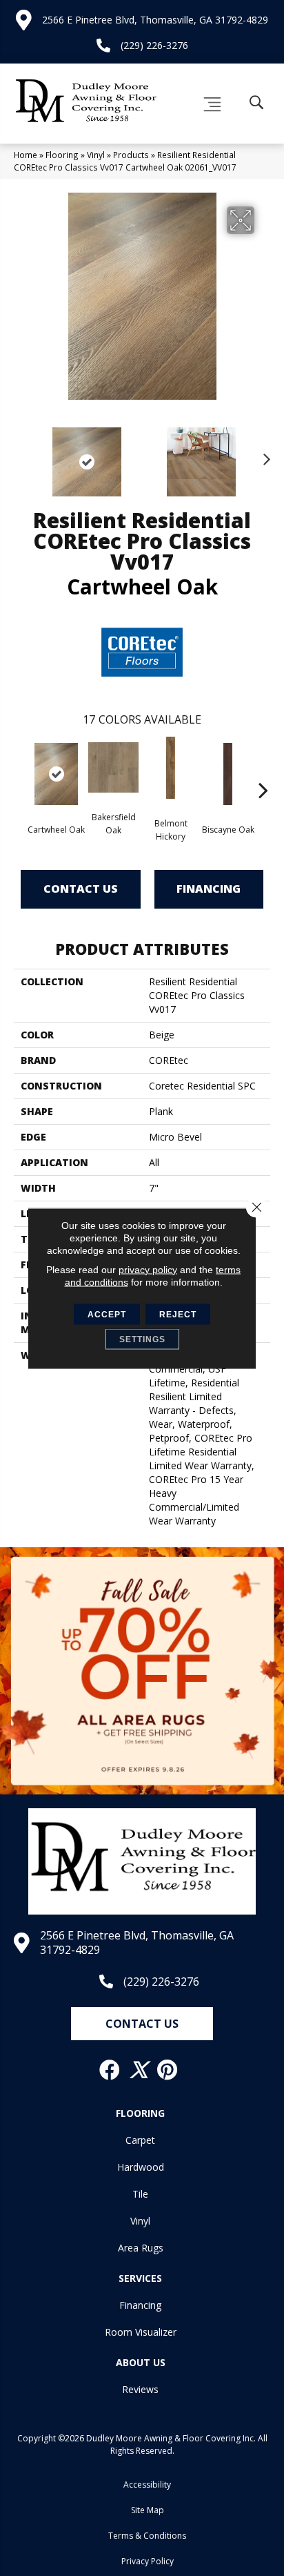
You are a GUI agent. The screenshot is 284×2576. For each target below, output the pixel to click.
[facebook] (110, 2070)
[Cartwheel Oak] (56, 774)
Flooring (62, 155)
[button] (142, 2024)
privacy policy (148, 1269)
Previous (21, 455)
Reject (178, 1314)
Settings (142, 1339)
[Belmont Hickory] (171, 768)
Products (131, 155)
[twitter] (139, 2070)
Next (263, 455)
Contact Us (81, 889)
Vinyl (96, 155)
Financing (209, 889)
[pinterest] (168, 2070)
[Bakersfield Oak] (113, 767)
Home (26, 155)
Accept (107, 1314)
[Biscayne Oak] (228, 774)
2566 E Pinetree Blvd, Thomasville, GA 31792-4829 (155, 20)
